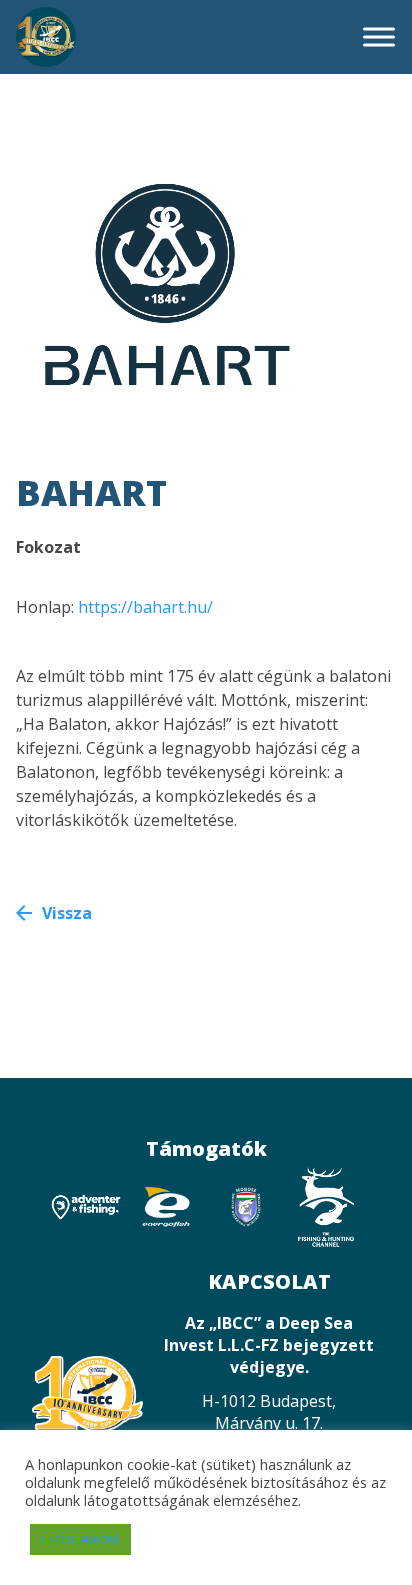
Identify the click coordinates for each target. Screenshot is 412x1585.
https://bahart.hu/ (145, 607)
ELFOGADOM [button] (80, 1539)
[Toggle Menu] (379, 36)
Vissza (67, 913)
